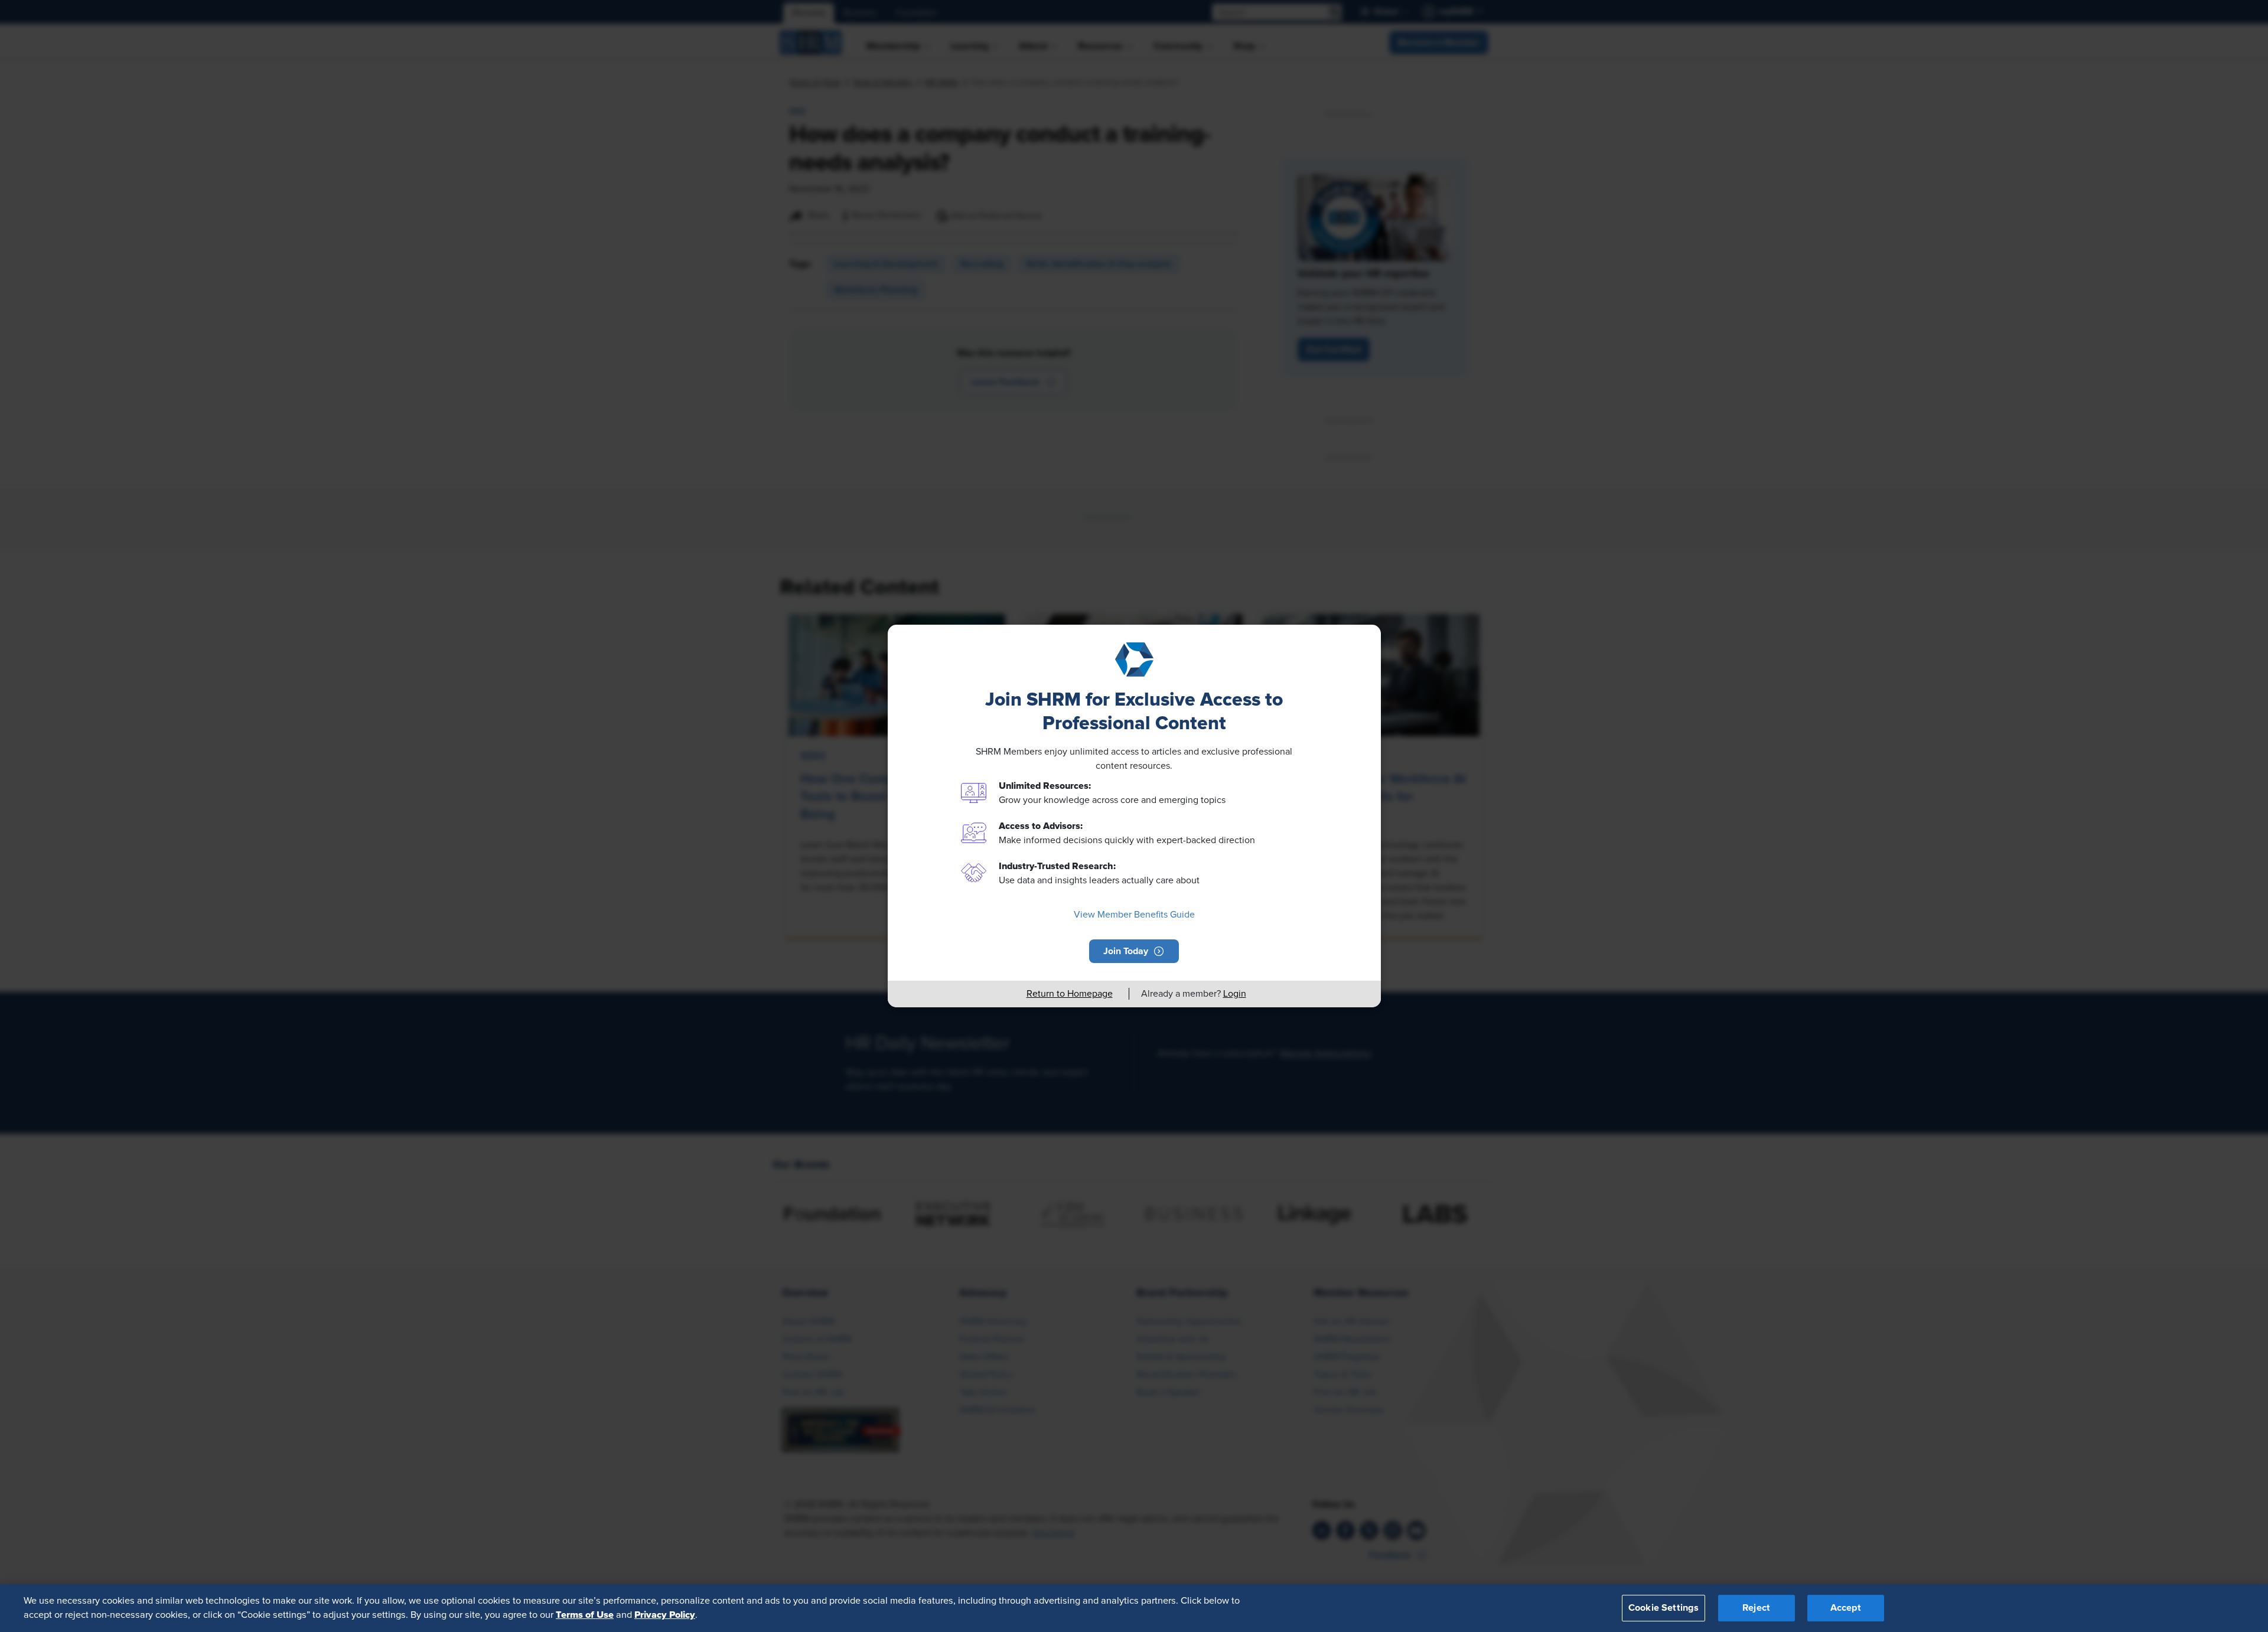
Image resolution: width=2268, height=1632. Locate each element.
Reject (1756, 1608)
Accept (1846, 1608)
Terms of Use (585, 1615)
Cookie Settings (1663, 1608)
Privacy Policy (665, 1615)
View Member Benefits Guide (1134, 915)
